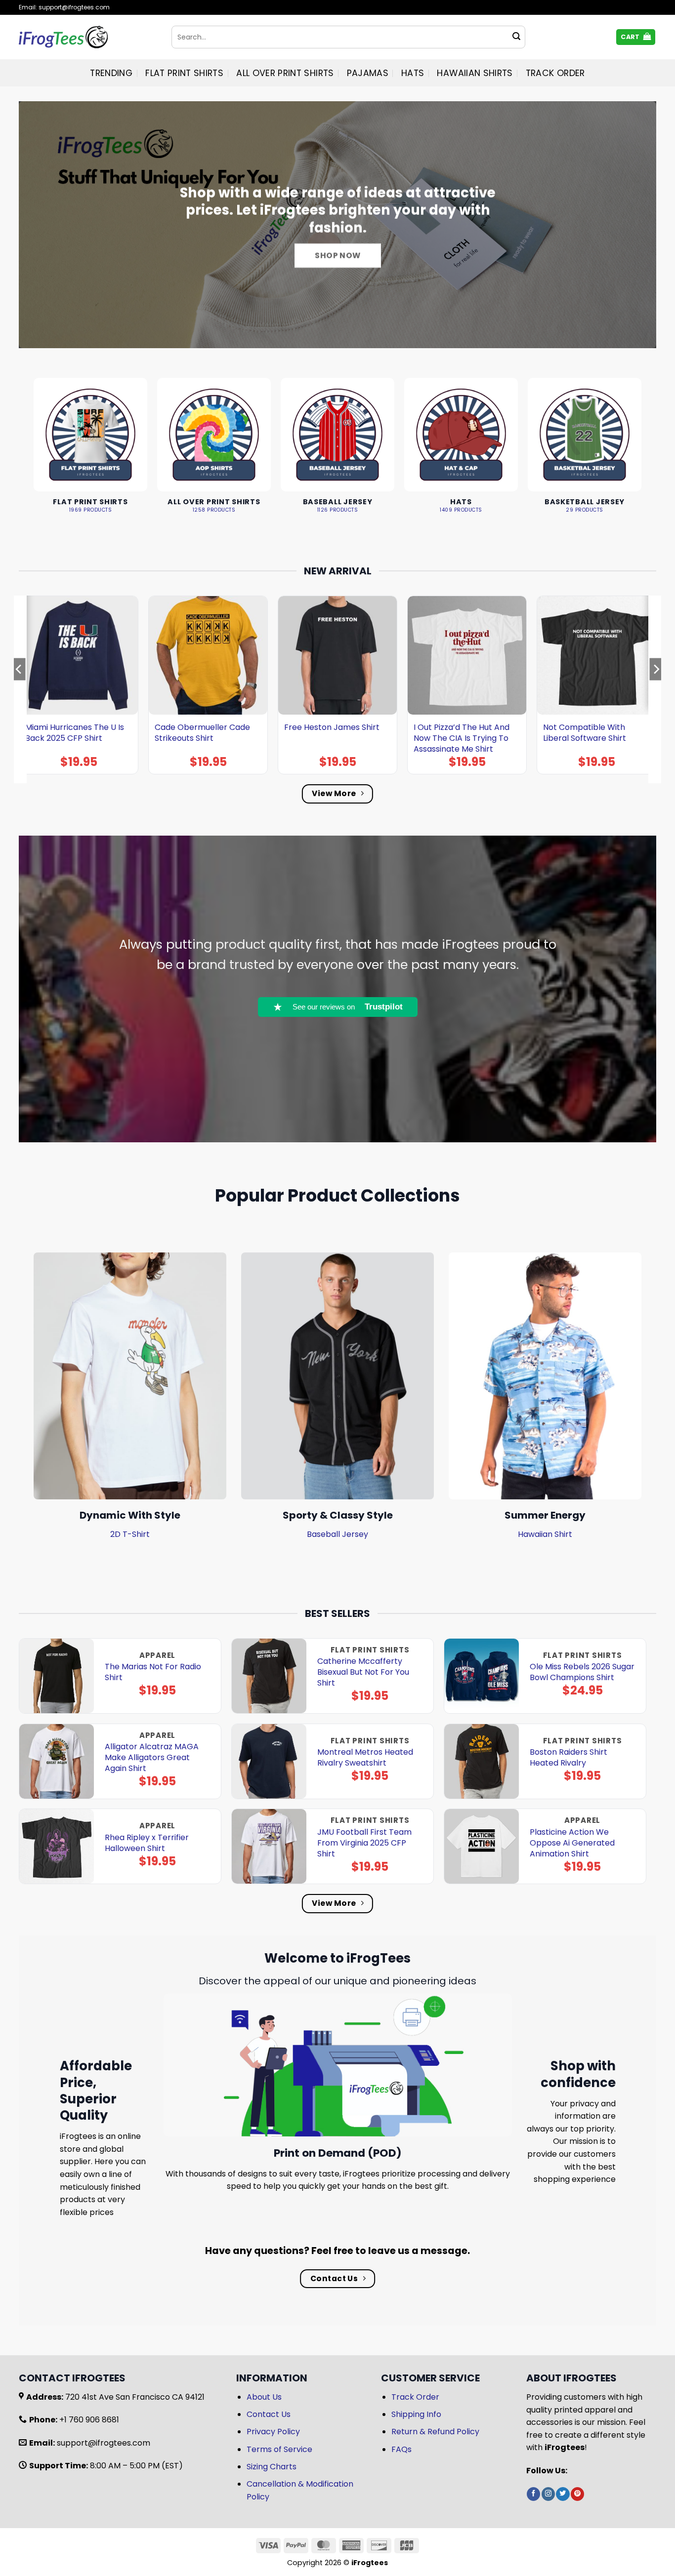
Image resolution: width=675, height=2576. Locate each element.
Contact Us (269, 2414)
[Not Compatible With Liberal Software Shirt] (596, 655)
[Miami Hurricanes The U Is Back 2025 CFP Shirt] (79, 655)
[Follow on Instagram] (548, 2494)
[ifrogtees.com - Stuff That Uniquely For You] (88, 37)
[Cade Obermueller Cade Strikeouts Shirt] (208, 655)
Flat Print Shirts (184, 73)
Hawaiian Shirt (545, 1534)
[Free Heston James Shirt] (337, 655)
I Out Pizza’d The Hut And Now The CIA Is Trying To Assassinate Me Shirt (462, 738)
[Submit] (516, 37)
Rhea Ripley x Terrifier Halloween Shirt (147, 1843)
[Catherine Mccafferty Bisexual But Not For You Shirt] (269, 1676)
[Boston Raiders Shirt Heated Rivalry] (482, 1761)
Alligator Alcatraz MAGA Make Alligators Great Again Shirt (152, 1758)
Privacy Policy (273, 2432)
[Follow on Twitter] (563, 2494)
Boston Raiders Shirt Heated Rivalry (569, 1758)
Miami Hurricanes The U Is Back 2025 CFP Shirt (75, 733)
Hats (413, 73)
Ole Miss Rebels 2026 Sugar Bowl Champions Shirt (582, 1672)
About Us (264, 2397)
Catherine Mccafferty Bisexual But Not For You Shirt (363, 1672)
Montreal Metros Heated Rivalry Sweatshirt (365, 1758)
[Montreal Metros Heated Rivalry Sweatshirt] (269, 1761)
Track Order (555, 73)
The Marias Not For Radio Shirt (153, 1672)
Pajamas (368, 73)
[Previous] (19, 689)
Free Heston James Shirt (332, 727)
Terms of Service (279, 2449)
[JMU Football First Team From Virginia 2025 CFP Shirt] (269, 1846)
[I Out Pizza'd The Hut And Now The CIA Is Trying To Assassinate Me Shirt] (467, 655)
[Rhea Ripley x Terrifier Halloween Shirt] (57, 1846)
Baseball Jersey (337, 1534)
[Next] (656, 689)
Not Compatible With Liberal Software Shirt (585, 733)
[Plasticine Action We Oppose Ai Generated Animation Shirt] (482, 1846)
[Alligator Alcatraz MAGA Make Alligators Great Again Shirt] (57, 1761)
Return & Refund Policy (435, 2432)
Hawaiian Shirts (475, 73)
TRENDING (111, 73)
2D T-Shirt (130, 1534)
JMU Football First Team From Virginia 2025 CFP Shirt (364, 1843)
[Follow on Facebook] (533, 2494)
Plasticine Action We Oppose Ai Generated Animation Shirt (572, 1843)
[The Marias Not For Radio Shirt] (57, 1676)
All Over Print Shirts (285, 73)
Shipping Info (416, 2414)
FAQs (401, 2449)
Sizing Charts (272, 2467)
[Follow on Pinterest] (577, 2494)
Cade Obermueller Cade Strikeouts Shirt (202, 733)
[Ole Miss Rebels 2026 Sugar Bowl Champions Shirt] (482, 1676)
